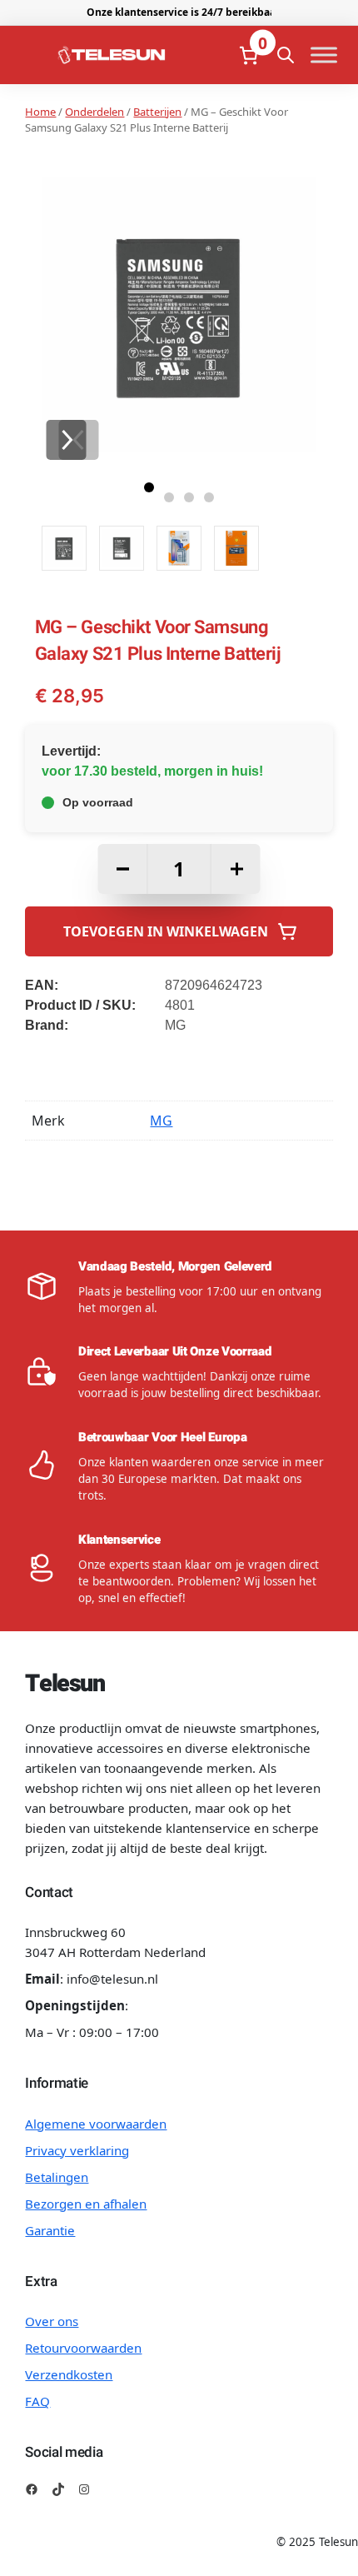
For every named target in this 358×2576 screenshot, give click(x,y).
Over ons (52, 2321)
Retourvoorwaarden (83, 2348)
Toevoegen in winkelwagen (166, 931)
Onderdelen (94, 112)
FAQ (37, 2401)
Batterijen (157, 112)
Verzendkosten (69, 2374)
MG (161, 1121)
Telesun (65, 1684)
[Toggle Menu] (324, 55)
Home (40, 112)
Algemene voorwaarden (96, 2124)
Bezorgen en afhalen (86, 2204)
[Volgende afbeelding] (66, 440)
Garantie (50, 2230)
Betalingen (57, 2177)
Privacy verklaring (77, 2150)
